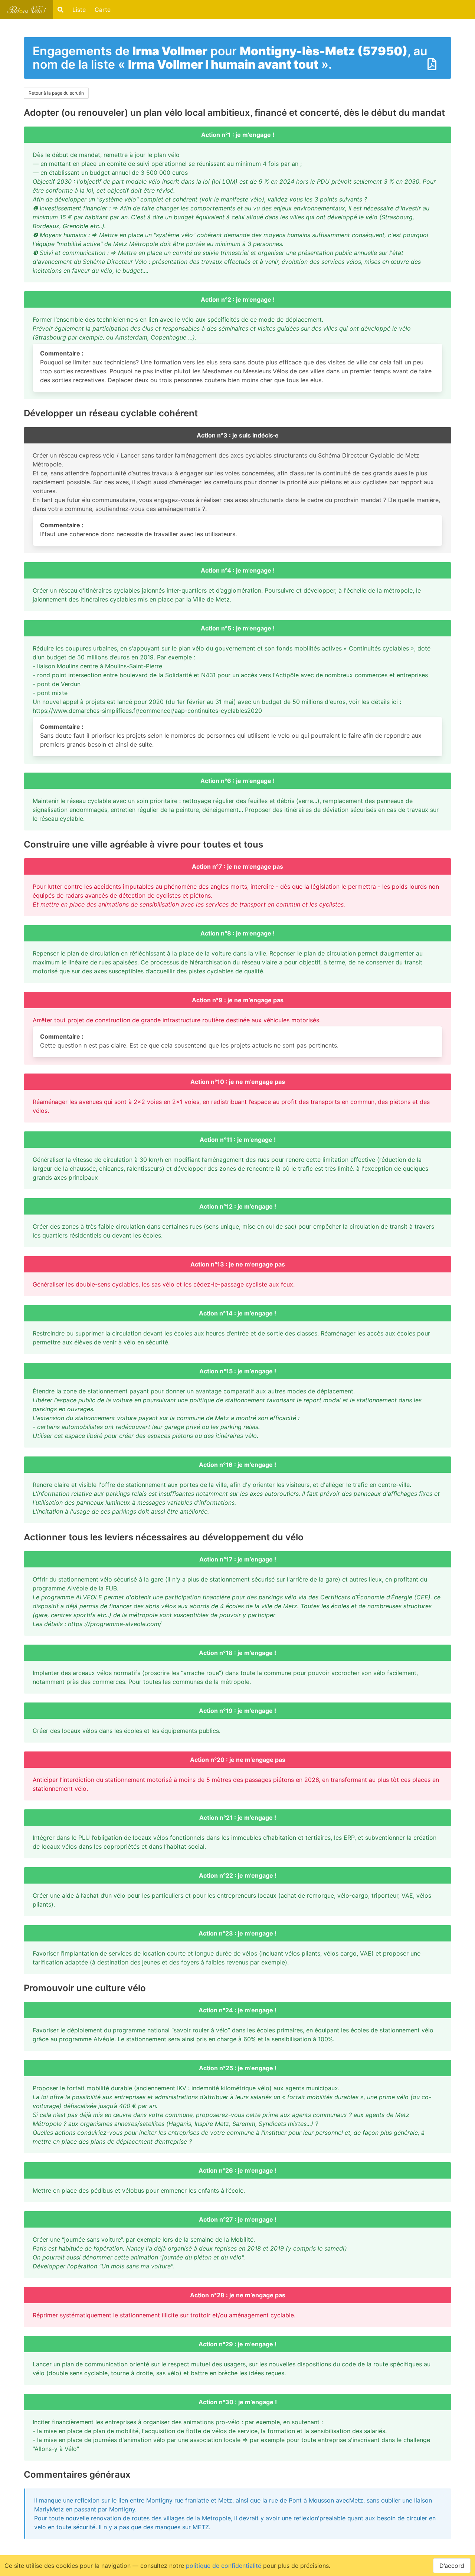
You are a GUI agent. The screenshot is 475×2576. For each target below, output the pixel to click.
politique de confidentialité (224, 2566)
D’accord (452, 2566)
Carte (103, 10)
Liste (79, 10)
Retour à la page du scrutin (56, 93)
